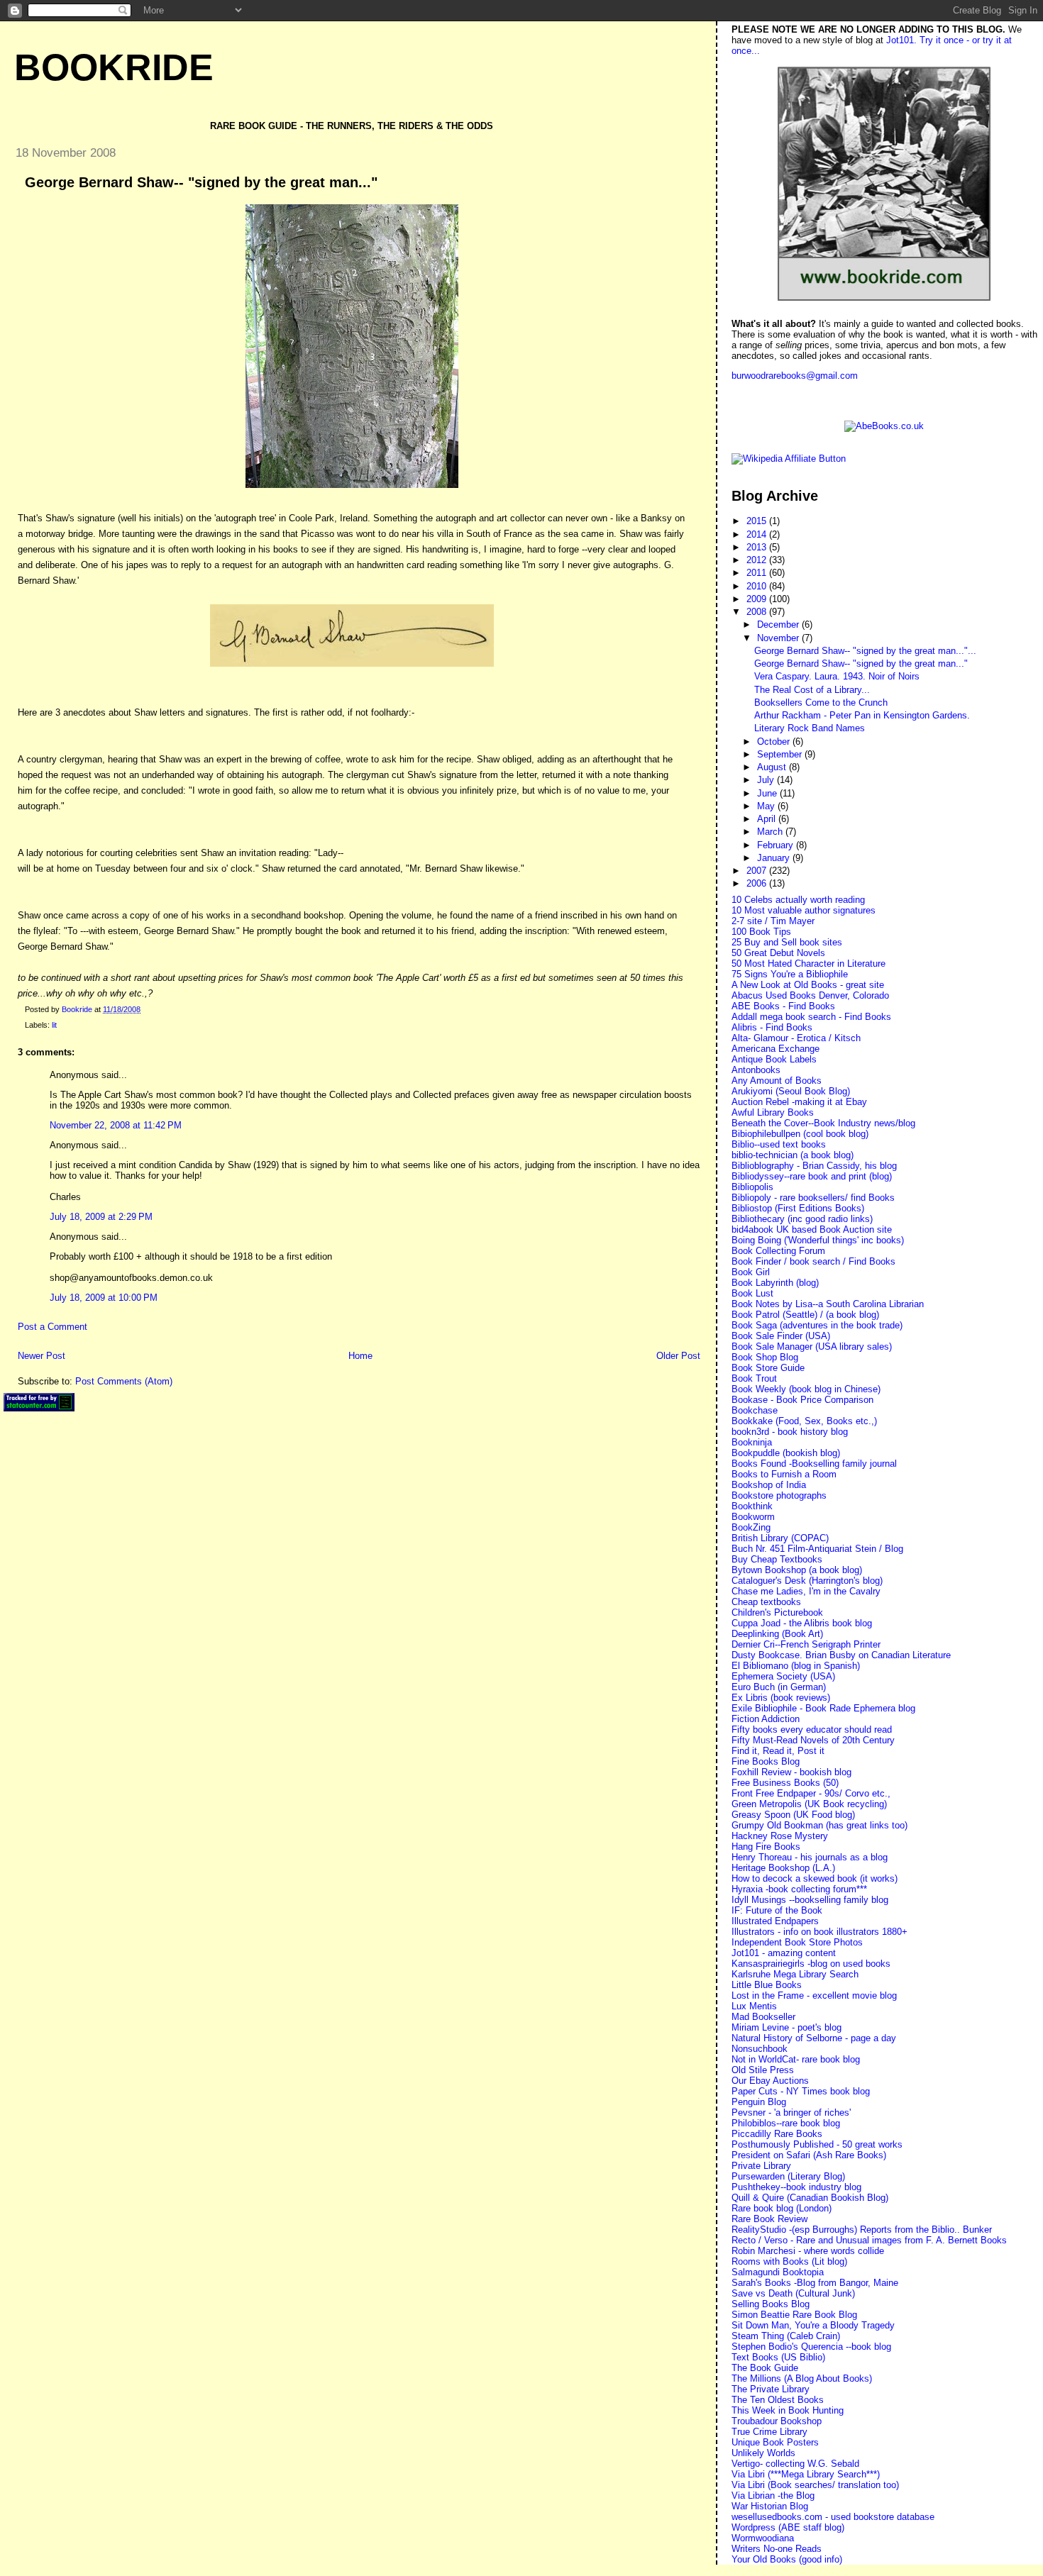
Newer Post (42, 1356)
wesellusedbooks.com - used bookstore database (833, 2517)
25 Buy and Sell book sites (787, 942)
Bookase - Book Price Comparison (802, 1400)
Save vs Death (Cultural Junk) (793, 2293)
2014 (758, 534)
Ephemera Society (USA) (783, 1676)
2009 (758, 599)
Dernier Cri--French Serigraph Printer (806, 1644)
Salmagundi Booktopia (778, 2272)
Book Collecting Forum (778, 1251)
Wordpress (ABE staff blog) (788, 2527)
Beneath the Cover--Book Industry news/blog (823, 1123)
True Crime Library (769, 2432)
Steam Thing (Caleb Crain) (786, 2336)
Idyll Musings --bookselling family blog (810, 1900)
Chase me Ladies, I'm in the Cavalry (806, 1591)
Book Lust (752, 1293)
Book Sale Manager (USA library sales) (812, 1347)
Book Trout (754, 1378)
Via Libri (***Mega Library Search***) (806, 2474)
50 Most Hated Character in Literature (809, 964)
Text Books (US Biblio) (778, 2357)
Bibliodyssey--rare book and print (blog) (812, 1176)
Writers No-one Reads (777, 2549)
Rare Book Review (769, 2219)
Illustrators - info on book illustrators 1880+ (819, 1932)
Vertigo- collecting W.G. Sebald (795, 2464)
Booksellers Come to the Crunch (821, 703)
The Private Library (771, 2389)
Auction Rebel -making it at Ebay (799, 1102)
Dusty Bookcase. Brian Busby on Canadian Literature (841, 1655)
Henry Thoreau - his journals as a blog (810, 1857)
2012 (758, 560)
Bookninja (752, 1442)
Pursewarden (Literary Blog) (788, 2176)
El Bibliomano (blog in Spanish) (796, 1666)
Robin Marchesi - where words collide (808, 2251)
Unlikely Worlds (763, 2453)
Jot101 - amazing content (784, 1953)
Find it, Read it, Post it (778, 1751)
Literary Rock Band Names (810, 728)
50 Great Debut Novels (778, 953)
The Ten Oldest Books (778, 2400)
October (775, 742)
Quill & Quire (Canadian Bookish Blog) (810, 2198)
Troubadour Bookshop (777, 2421)
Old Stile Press (763, 2070)
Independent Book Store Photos (797, 1942)
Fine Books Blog (766, 1761)
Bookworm (753, 1517)
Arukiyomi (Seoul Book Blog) (791, 1091)
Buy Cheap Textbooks (777, 1559)
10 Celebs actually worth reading (798, 900)
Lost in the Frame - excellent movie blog (814, 1995)
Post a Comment (53, 1327)
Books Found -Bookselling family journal (814, 1464)
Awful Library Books (773, 1112)
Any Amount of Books (777, 1081)
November (779, 638)
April (768, 819)
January (775, 858)
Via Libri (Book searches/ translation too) (815, 2485)
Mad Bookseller (763, 2017)
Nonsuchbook (760, 2049)
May (767, 806)
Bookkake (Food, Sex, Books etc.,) (804, 1421)
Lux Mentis (754, 2006)
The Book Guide (765, 2368)
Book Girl (751, 1272)
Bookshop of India (769, 1485)
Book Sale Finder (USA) (781, 1336)
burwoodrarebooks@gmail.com (795, 376)
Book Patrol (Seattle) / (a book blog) (805, 1315)
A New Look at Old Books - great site (808, 985)
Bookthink (752, 1506)
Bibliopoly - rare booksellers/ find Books (813, 1198)
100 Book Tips (761, 932)
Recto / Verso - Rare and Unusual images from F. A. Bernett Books (869, 2240)
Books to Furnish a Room (784, 1474)
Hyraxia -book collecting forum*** (799, 1889)
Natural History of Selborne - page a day (814, 2038)
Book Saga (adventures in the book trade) (817, 1325)
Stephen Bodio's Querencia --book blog (811, 2347)
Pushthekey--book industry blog (796, 2187)
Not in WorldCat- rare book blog (796, 2059)
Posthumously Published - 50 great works (817, 2144)
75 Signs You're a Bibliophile (790, 974)
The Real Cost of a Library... (812, 690)
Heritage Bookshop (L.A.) (783, 1868)
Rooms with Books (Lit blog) (789, 2261)
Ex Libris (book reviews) (781, 1698)
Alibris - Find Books (772, 1027)
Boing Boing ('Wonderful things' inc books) (818, 1240)
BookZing (751, 1527)
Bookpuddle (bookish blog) (786, 1453)
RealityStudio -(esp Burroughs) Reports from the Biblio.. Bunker (862, 2230)
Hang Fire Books (766, 1847)
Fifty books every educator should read (812, 1730)
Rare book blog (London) (782, 2208)
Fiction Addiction (766, 1719)
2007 (758, 871)
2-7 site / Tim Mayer (773, 921)
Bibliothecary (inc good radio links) (802, 1219)
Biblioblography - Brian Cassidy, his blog (814, 1166)
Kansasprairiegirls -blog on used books (811, 1964)
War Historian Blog (770, 2506)
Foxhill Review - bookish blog (791, 1772)
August (773, 767)
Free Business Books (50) (785, 1783)
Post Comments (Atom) (124, 1381)
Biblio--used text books (779, 1144)
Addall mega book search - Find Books (811, 1017)
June (768, 793)
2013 (758, 547)
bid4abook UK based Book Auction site (812, 1229)
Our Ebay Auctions (770, 2081)
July (767, 780)
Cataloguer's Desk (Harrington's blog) (807, 1581)
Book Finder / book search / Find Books (813, 1261)
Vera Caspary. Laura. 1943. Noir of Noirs (837, 676)
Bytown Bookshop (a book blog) (797, 1570)
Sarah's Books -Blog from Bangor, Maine (815, 2283)
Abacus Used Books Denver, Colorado (810, 995)
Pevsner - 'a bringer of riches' (791, 2113)
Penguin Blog (759, 2102)
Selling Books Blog (771, 2304)
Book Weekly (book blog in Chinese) (806, 1389)
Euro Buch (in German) (779, 1687)
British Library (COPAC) (780, 1538)
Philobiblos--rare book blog (786, 2123)
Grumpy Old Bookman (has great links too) (819, 1825)
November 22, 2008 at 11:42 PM (116, 1125)
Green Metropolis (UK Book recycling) (809, 1804)
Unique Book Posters (775, 2442)
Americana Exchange (776, 1049)
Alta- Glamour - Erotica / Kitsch (796, 1038)
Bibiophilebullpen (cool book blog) (800, 1134)
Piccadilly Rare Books (777, 2134)
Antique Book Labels (774, 1059)
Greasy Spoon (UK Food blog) (793, 1815)
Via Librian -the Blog (773, 2495)
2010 (758, 586)
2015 (758, 521)
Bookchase (755, 1410)
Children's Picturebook (777, 1612)
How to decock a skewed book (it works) (815, 1878)
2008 (758, 612)
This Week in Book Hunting (788, 2410)
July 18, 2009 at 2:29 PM (101, 1217)
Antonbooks (756, 1070)
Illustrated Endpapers (775, 1921)
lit (54, 1025)
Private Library (761, 2166)
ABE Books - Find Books (783, 1006)
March (771, 832)
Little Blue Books (767, 1985)
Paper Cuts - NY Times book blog (801, 2091)
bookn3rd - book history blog (790, 1432)
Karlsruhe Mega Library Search (795, 1974)
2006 (758, 883)
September (781, 754)
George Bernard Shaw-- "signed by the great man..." (861, 664)
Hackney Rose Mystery (780, 1836)
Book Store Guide (768, 1368)
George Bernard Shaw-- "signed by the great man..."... (865, 651)
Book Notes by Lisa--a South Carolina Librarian (828, 1304)
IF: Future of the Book (777, 1910)
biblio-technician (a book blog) (793, 1155)
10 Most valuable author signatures (804, 910)
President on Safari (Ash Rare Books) (809, 2155)
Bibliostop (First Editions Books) (798, 1208)
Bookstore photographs (779, 1495)
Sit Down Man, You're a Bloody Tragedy (813, 2325)
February (777, 845)
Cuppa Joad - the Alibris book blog (802, 1623)
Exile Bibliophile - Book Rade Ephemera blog (823, 1708)
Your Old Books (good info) (787, 2559)
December (779, 624)
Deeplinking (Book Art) (777, 1634)
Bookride (114, 67)
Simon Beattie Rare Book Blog (794, 2315)
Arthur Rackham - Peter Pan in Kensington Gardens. (862, 715)
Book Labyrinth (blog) (775, 1283)
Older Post (678, 1356)
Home (360, 1356)
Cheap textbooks (766, 1602)
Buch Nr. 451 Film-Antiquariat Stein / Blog (817, 1549)
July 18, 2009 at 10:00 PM (104, 1298)
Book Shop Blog (765, 1357)
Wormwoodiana (763, 2538)
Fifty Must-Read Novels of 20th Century (813, 1740)
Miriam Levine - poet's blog (787, 2027)
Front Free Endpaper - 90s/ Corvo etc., (811, 1793)
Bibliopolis (752, 1187)
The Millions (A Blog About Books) (802, 2378)
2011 (758, 573)
